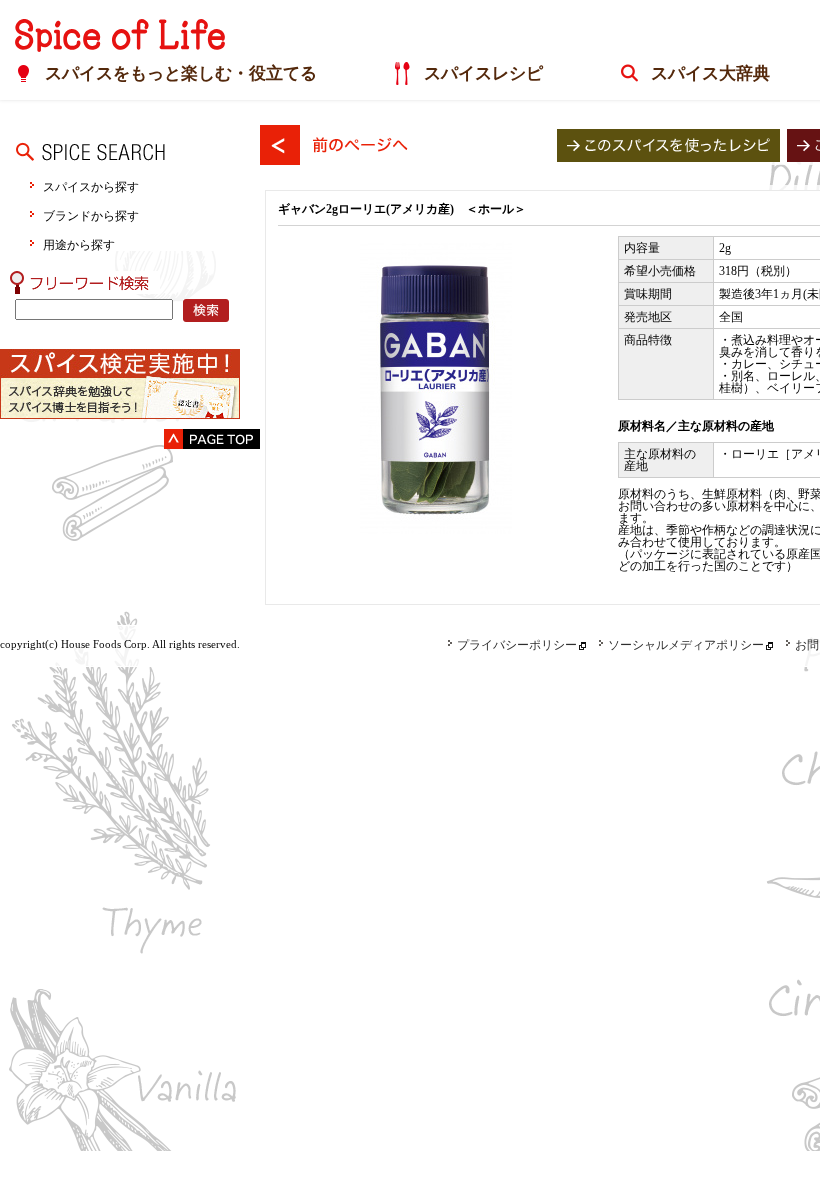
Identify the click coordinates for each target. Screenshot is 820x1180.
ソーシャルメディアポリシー (686, 645)
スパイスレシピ (483, 73)
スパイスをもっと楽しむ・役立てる (181, 73)
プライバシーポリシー (517, 645)
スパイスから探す (91, 186)
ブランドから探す (91, 215)
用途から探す (79, 244)
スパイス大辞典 (710, 73)
